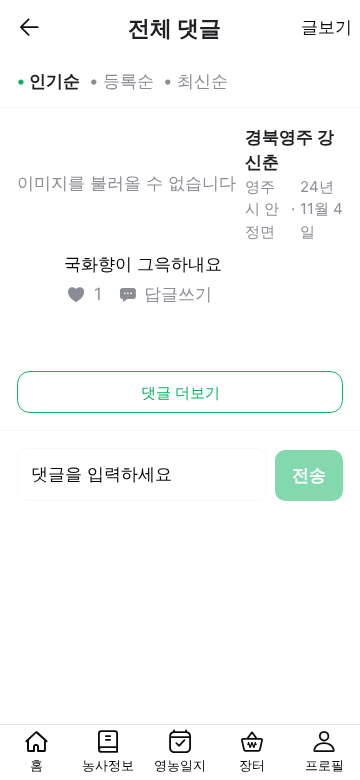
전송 (309, 475)
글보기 (326, 27)
